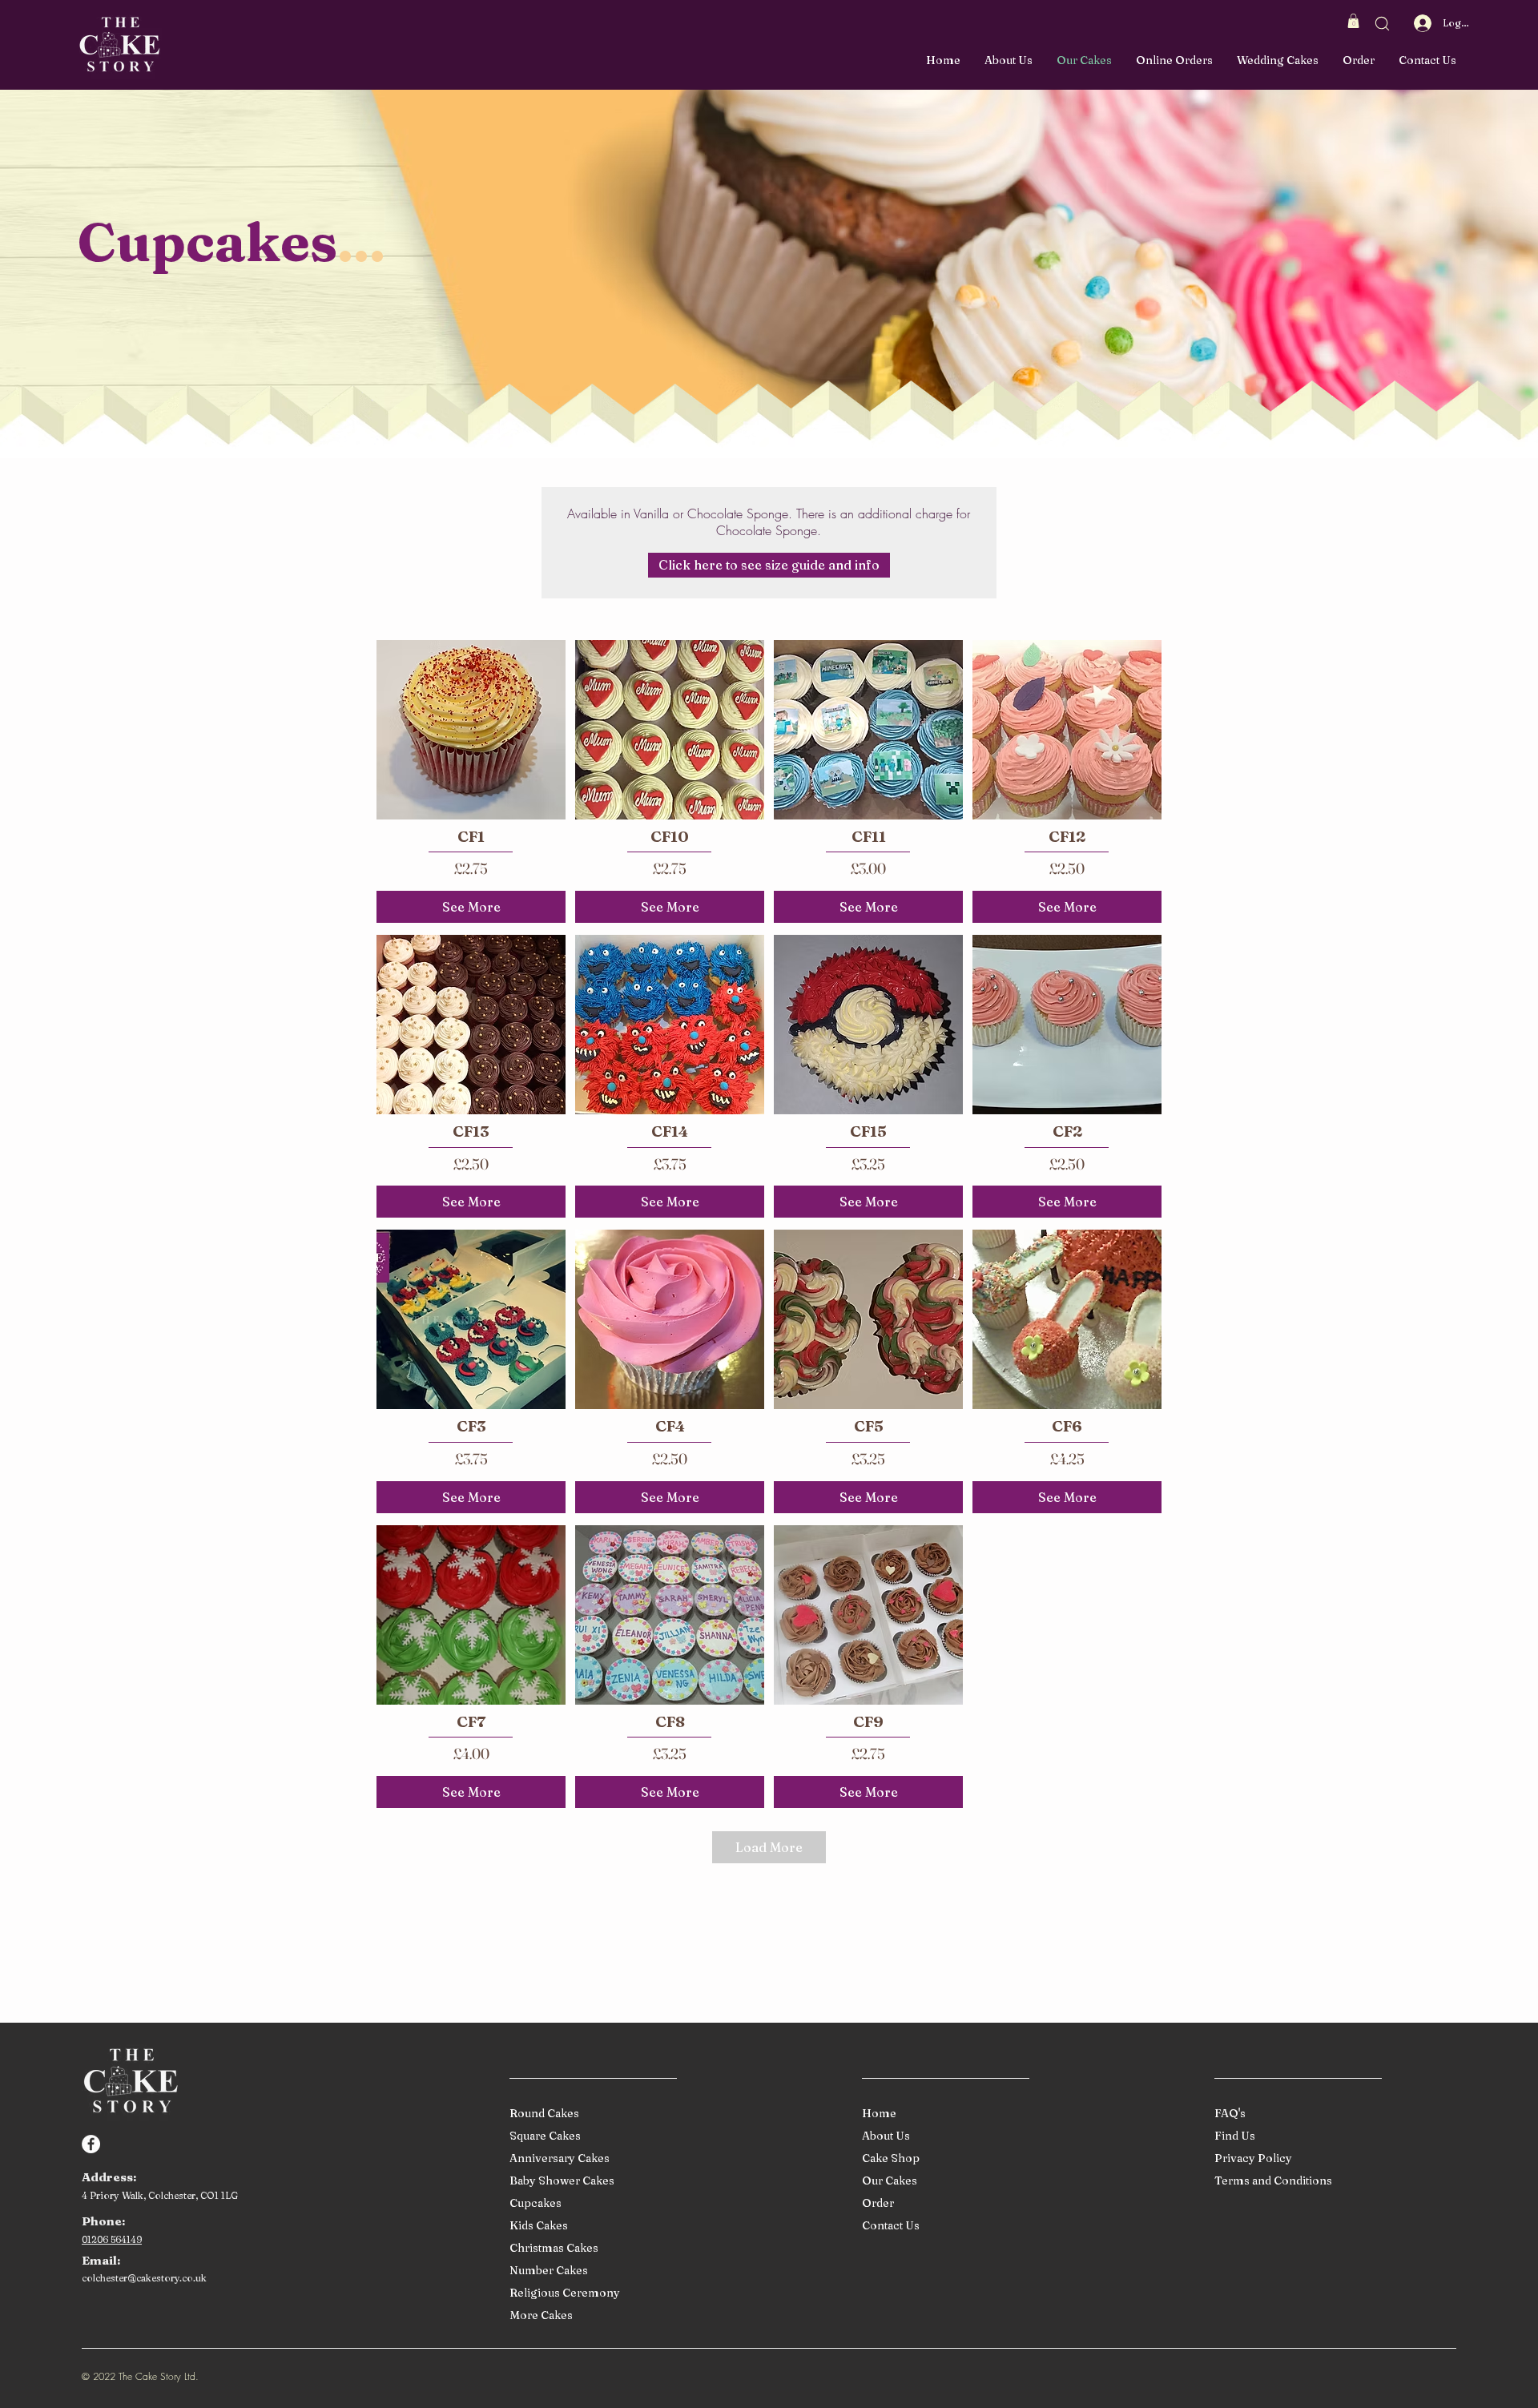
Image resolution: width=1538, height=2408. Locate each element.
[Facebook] (91, 2144)
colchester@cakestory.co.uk (144, 2278)
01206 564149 (112, 2239)
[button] (1353, 21)
